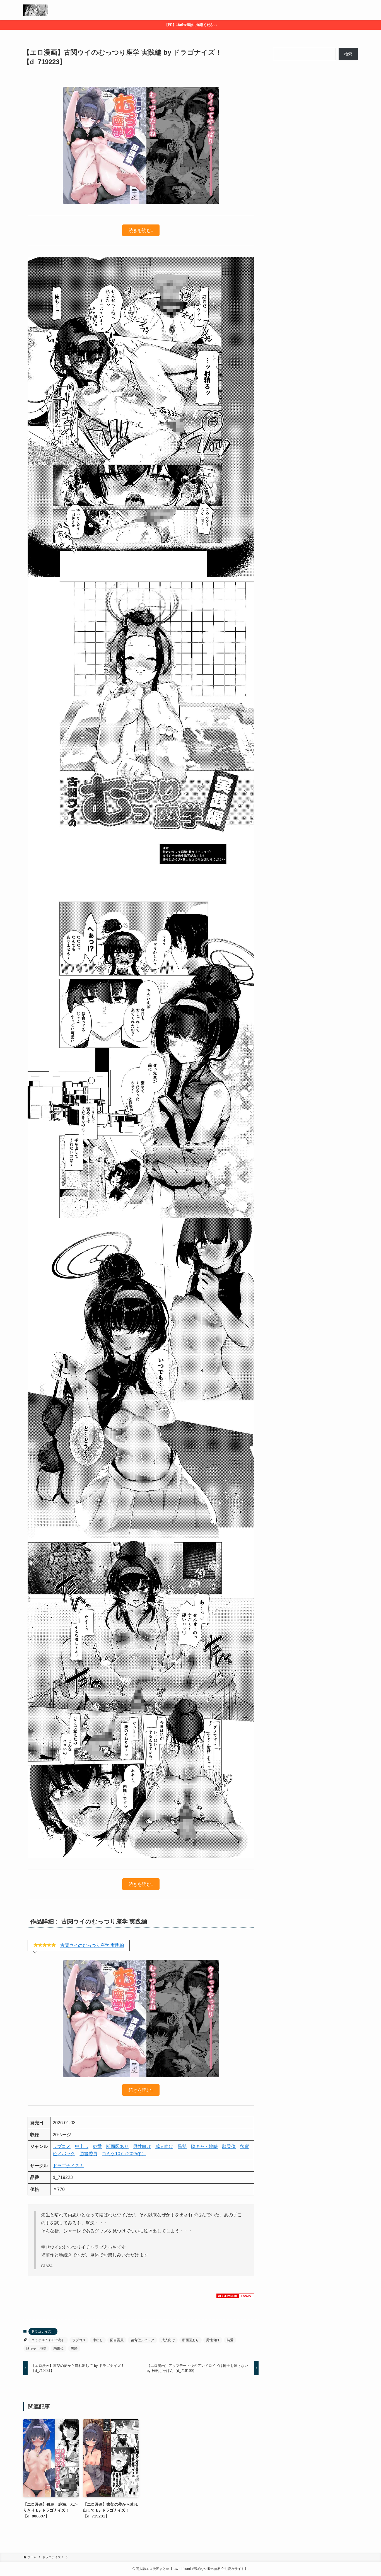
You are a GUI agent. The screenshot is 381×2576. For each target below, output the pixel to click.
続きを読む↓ (141, 230)
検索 (348, 54)
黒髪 (182, 2146)
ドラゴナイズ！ (68, 2166)
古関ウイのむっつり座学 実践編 (92, 1945)
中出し (82, 2146)
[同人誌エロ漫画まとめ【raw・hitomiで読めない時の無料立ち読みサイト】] (36, 10)
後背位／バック (143, 2340)
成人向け (164, 2146)
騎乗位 (229, 2146)
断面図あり (117, 2146)
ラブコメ (62, 2146)
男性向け (142, 2146)
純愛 (97, 2146)
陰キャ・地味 (204, 2146)
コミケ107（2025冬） (124, 2154)
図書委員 (88, 2154)
